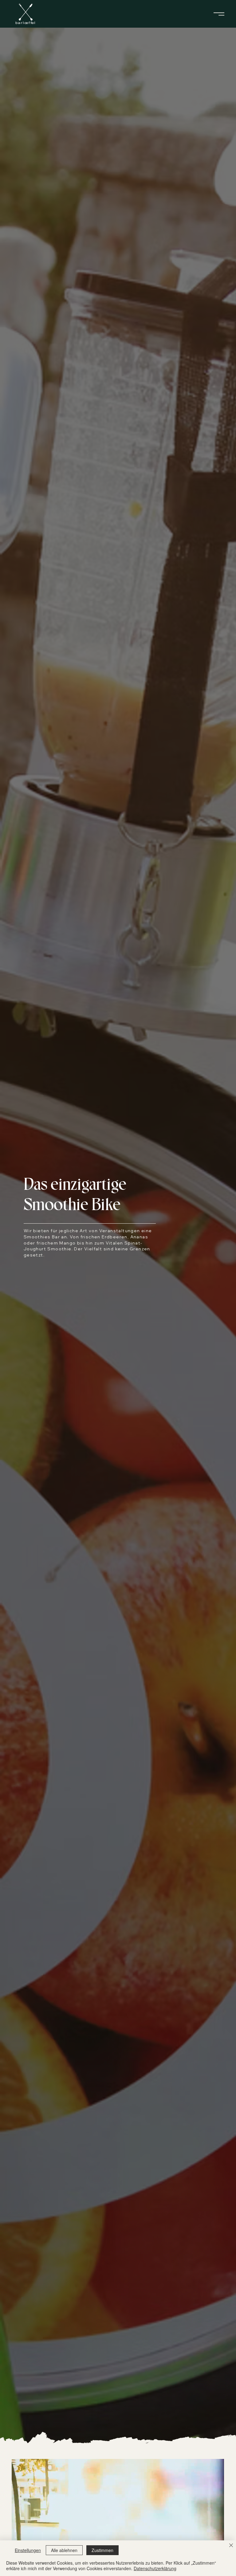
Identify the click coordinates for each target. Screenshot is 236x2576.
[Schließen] (231, 2546)
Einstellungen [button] (28, 2550)
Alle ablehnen (64, 2550)
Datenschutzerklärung (155, 2568)
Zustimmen (102, 2550)
